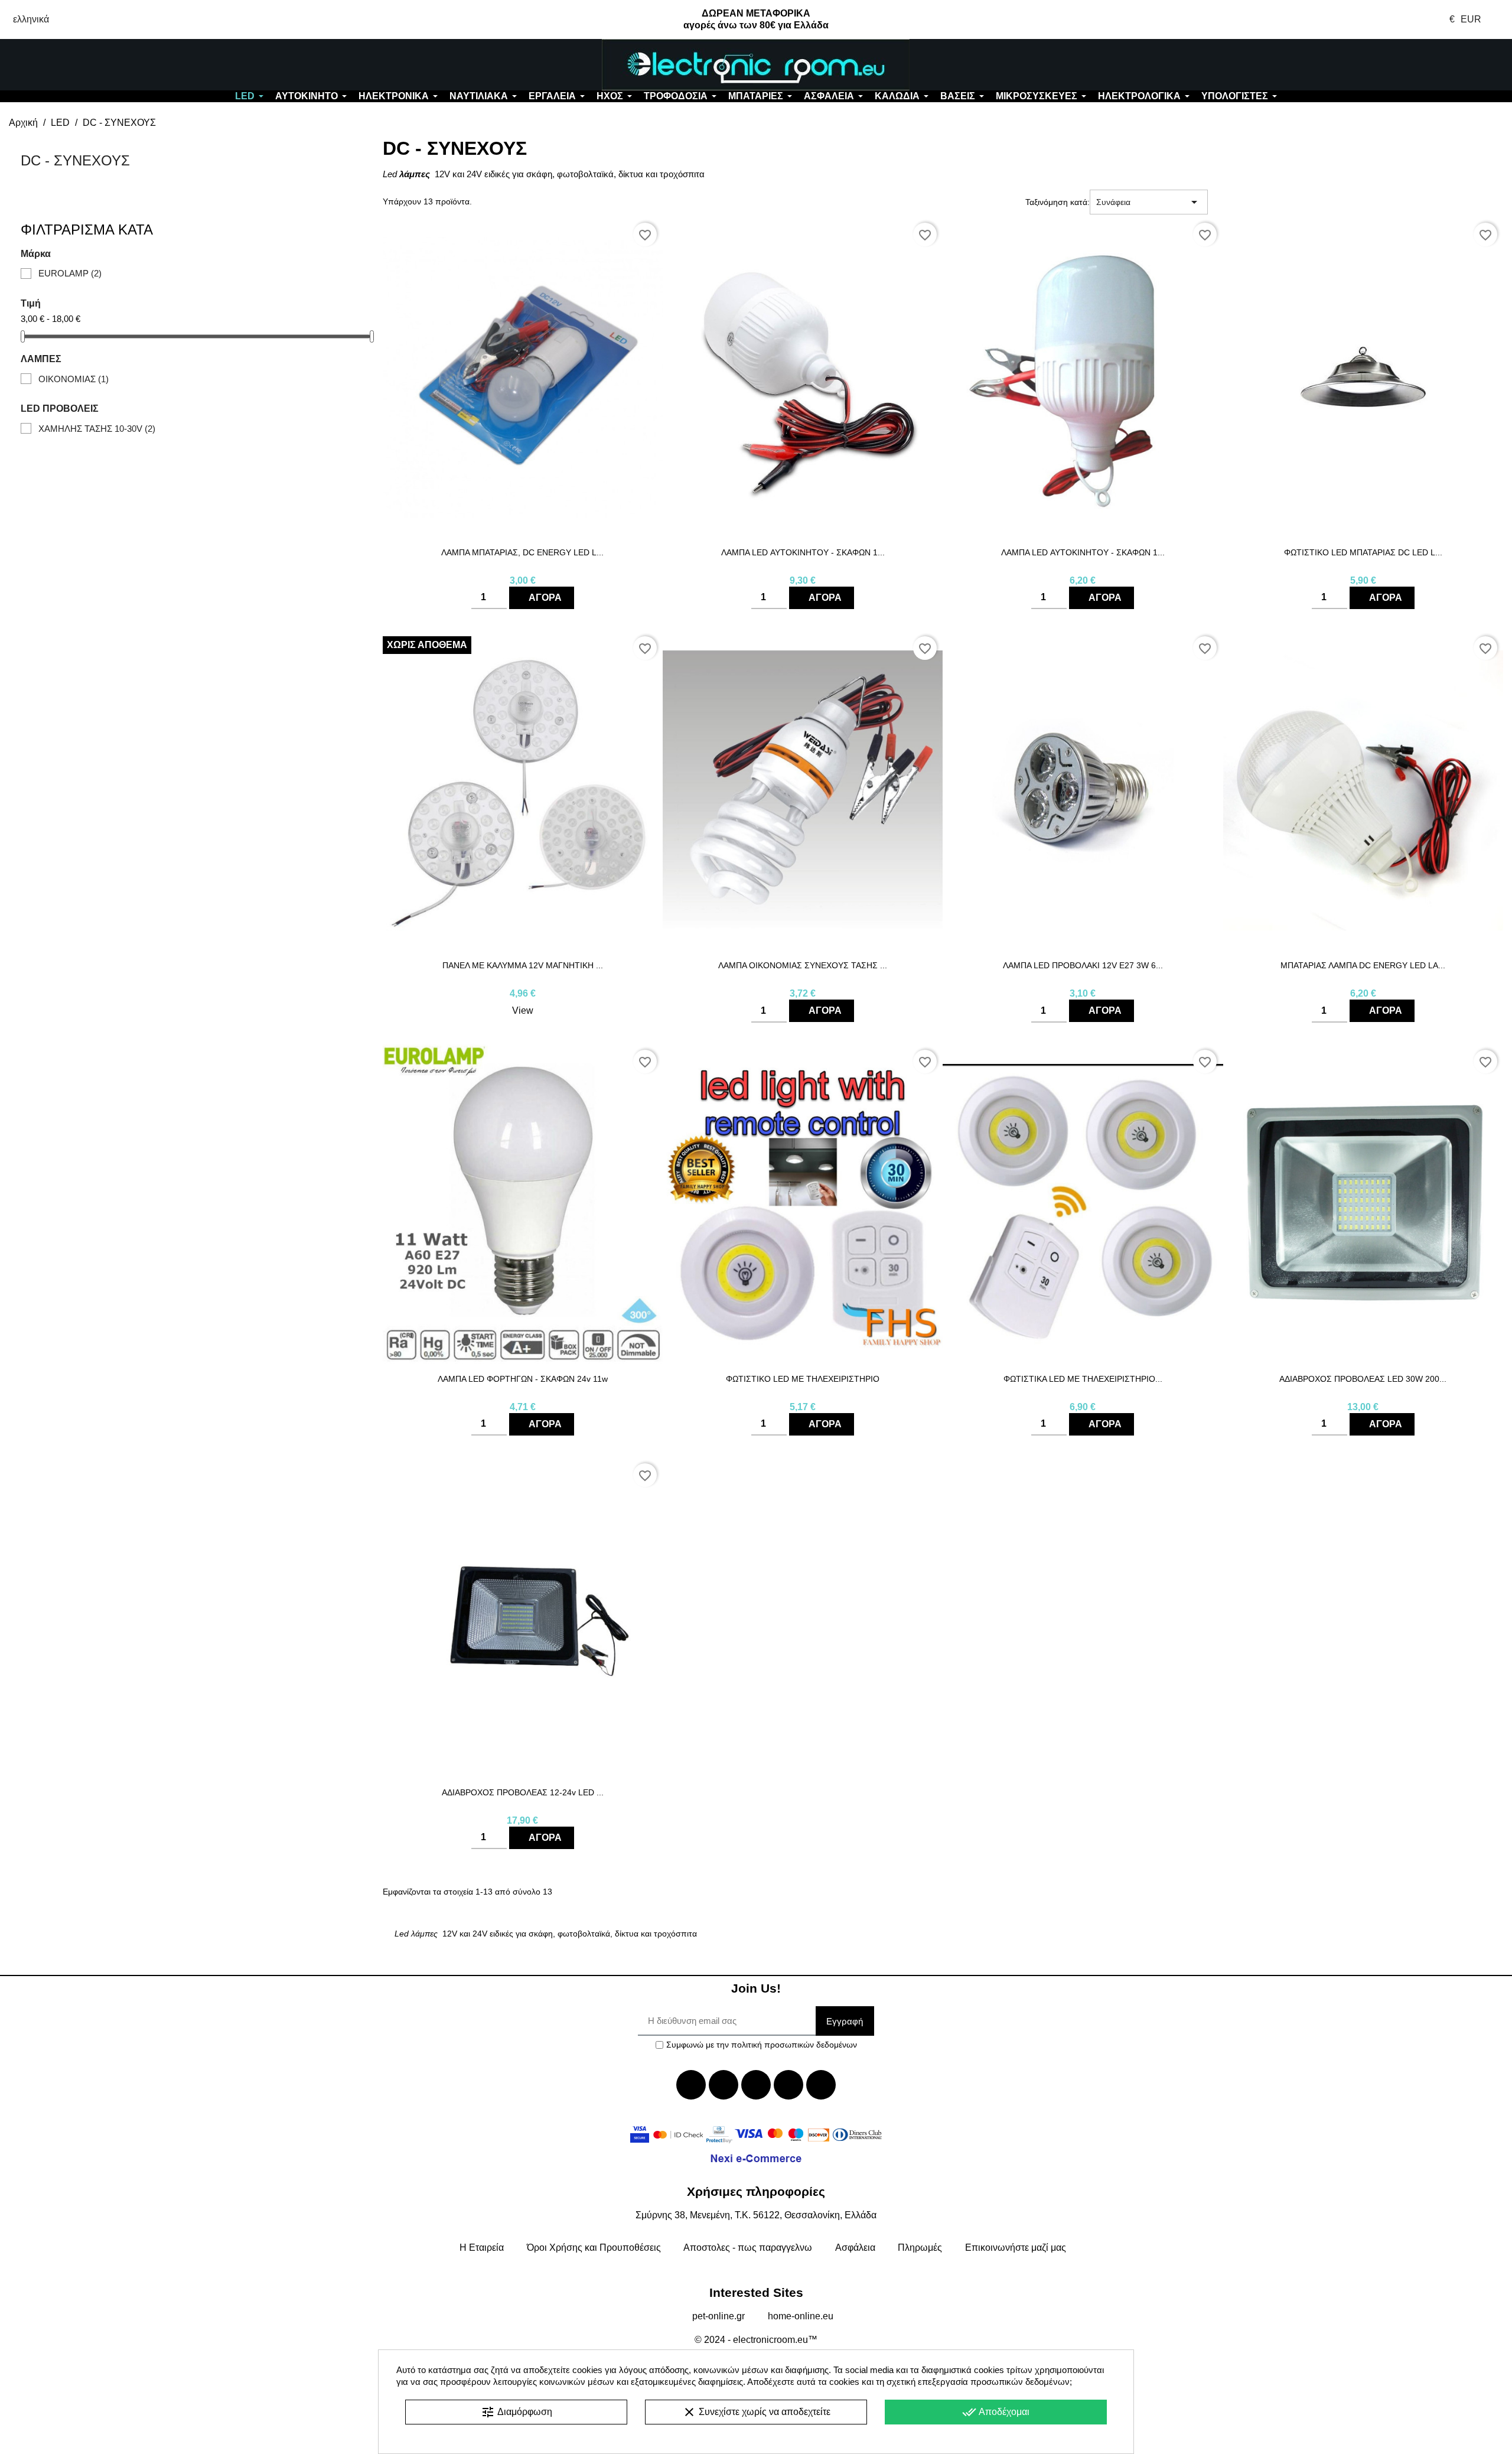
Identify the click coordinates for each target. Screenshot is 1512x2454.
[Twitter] (724, 2085)
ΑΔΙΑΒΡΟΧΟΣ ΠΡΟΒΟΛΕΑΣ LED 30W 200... (1363, 1379)
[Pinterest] (821, 2085)
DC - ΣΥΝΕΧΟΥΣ (75, 160)
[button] (126, 65)
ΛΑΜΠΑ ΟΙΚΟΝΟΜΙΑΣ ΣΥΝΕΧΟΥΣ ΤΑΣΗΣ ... (803, 965)
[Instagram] (788, 2085)
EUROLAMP (70, 273)
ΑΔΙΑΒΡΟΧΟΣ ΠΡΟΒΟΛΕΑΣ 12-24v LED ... (523, 1792)
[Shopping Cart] (1386, 65)
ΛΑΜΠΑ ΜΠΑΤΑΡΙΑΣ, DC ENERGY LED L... (522, 552)
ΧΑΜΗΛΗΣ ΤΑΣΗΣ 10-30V (97, 429)
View (523, 1010)
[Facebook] (691, 2085)
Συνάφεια (1149, 202)
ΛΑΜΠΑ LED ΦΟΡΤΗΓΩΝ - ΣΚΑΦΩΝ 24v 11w (523, 1379)
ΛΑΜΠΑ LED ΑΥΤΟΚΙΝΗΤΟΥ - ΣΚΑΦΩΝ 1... (803, 552)
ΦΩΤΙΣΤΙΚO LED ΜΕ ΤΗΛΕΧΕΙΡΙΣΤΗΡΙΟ (803, 1379)
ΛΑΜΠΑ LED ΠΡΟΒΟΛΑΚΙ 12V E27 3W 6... (1083, 965)
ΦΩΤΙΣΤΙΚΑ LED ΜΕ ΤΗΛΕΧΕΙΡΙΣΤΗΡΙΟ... (1083, 1379)
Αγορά (545, 598)
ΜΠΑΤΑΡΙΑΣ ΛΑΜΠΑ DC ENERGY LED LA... (1363, 965)
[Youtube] (756, 2085)
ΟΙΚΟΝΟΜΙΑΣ (74, 379)
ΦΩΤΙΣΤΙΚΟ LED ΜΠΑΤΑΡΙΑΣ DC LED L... (1363, 552)
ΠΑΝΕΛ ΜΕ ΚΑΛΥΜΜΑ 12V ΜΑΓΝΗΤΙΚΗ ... (523, 965)
